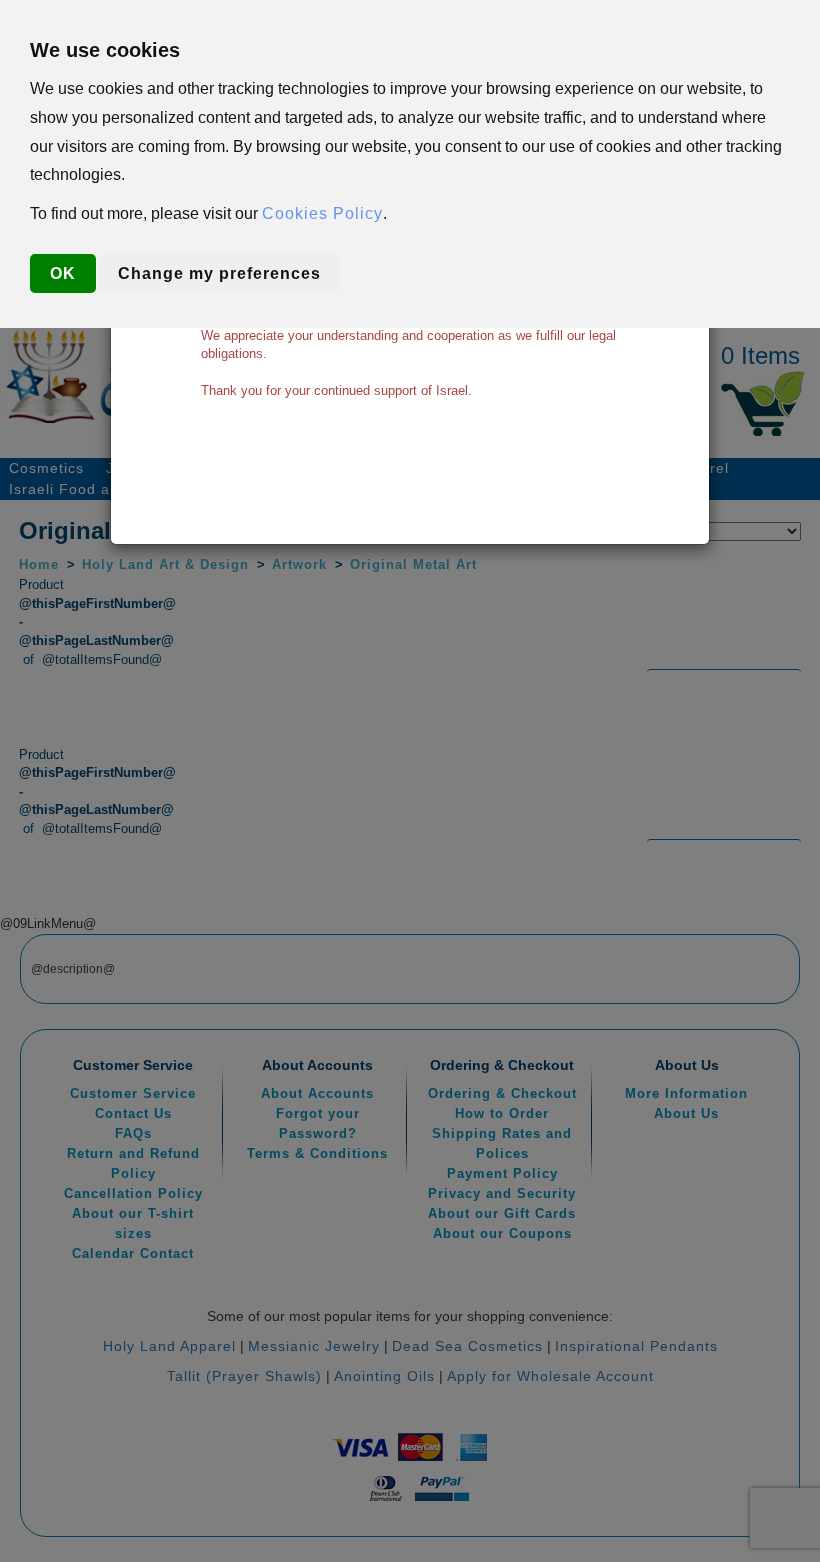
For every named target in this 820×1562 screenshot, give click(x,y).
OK (63, 273)
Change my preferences (219, 273)
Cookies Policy (322, 213)
